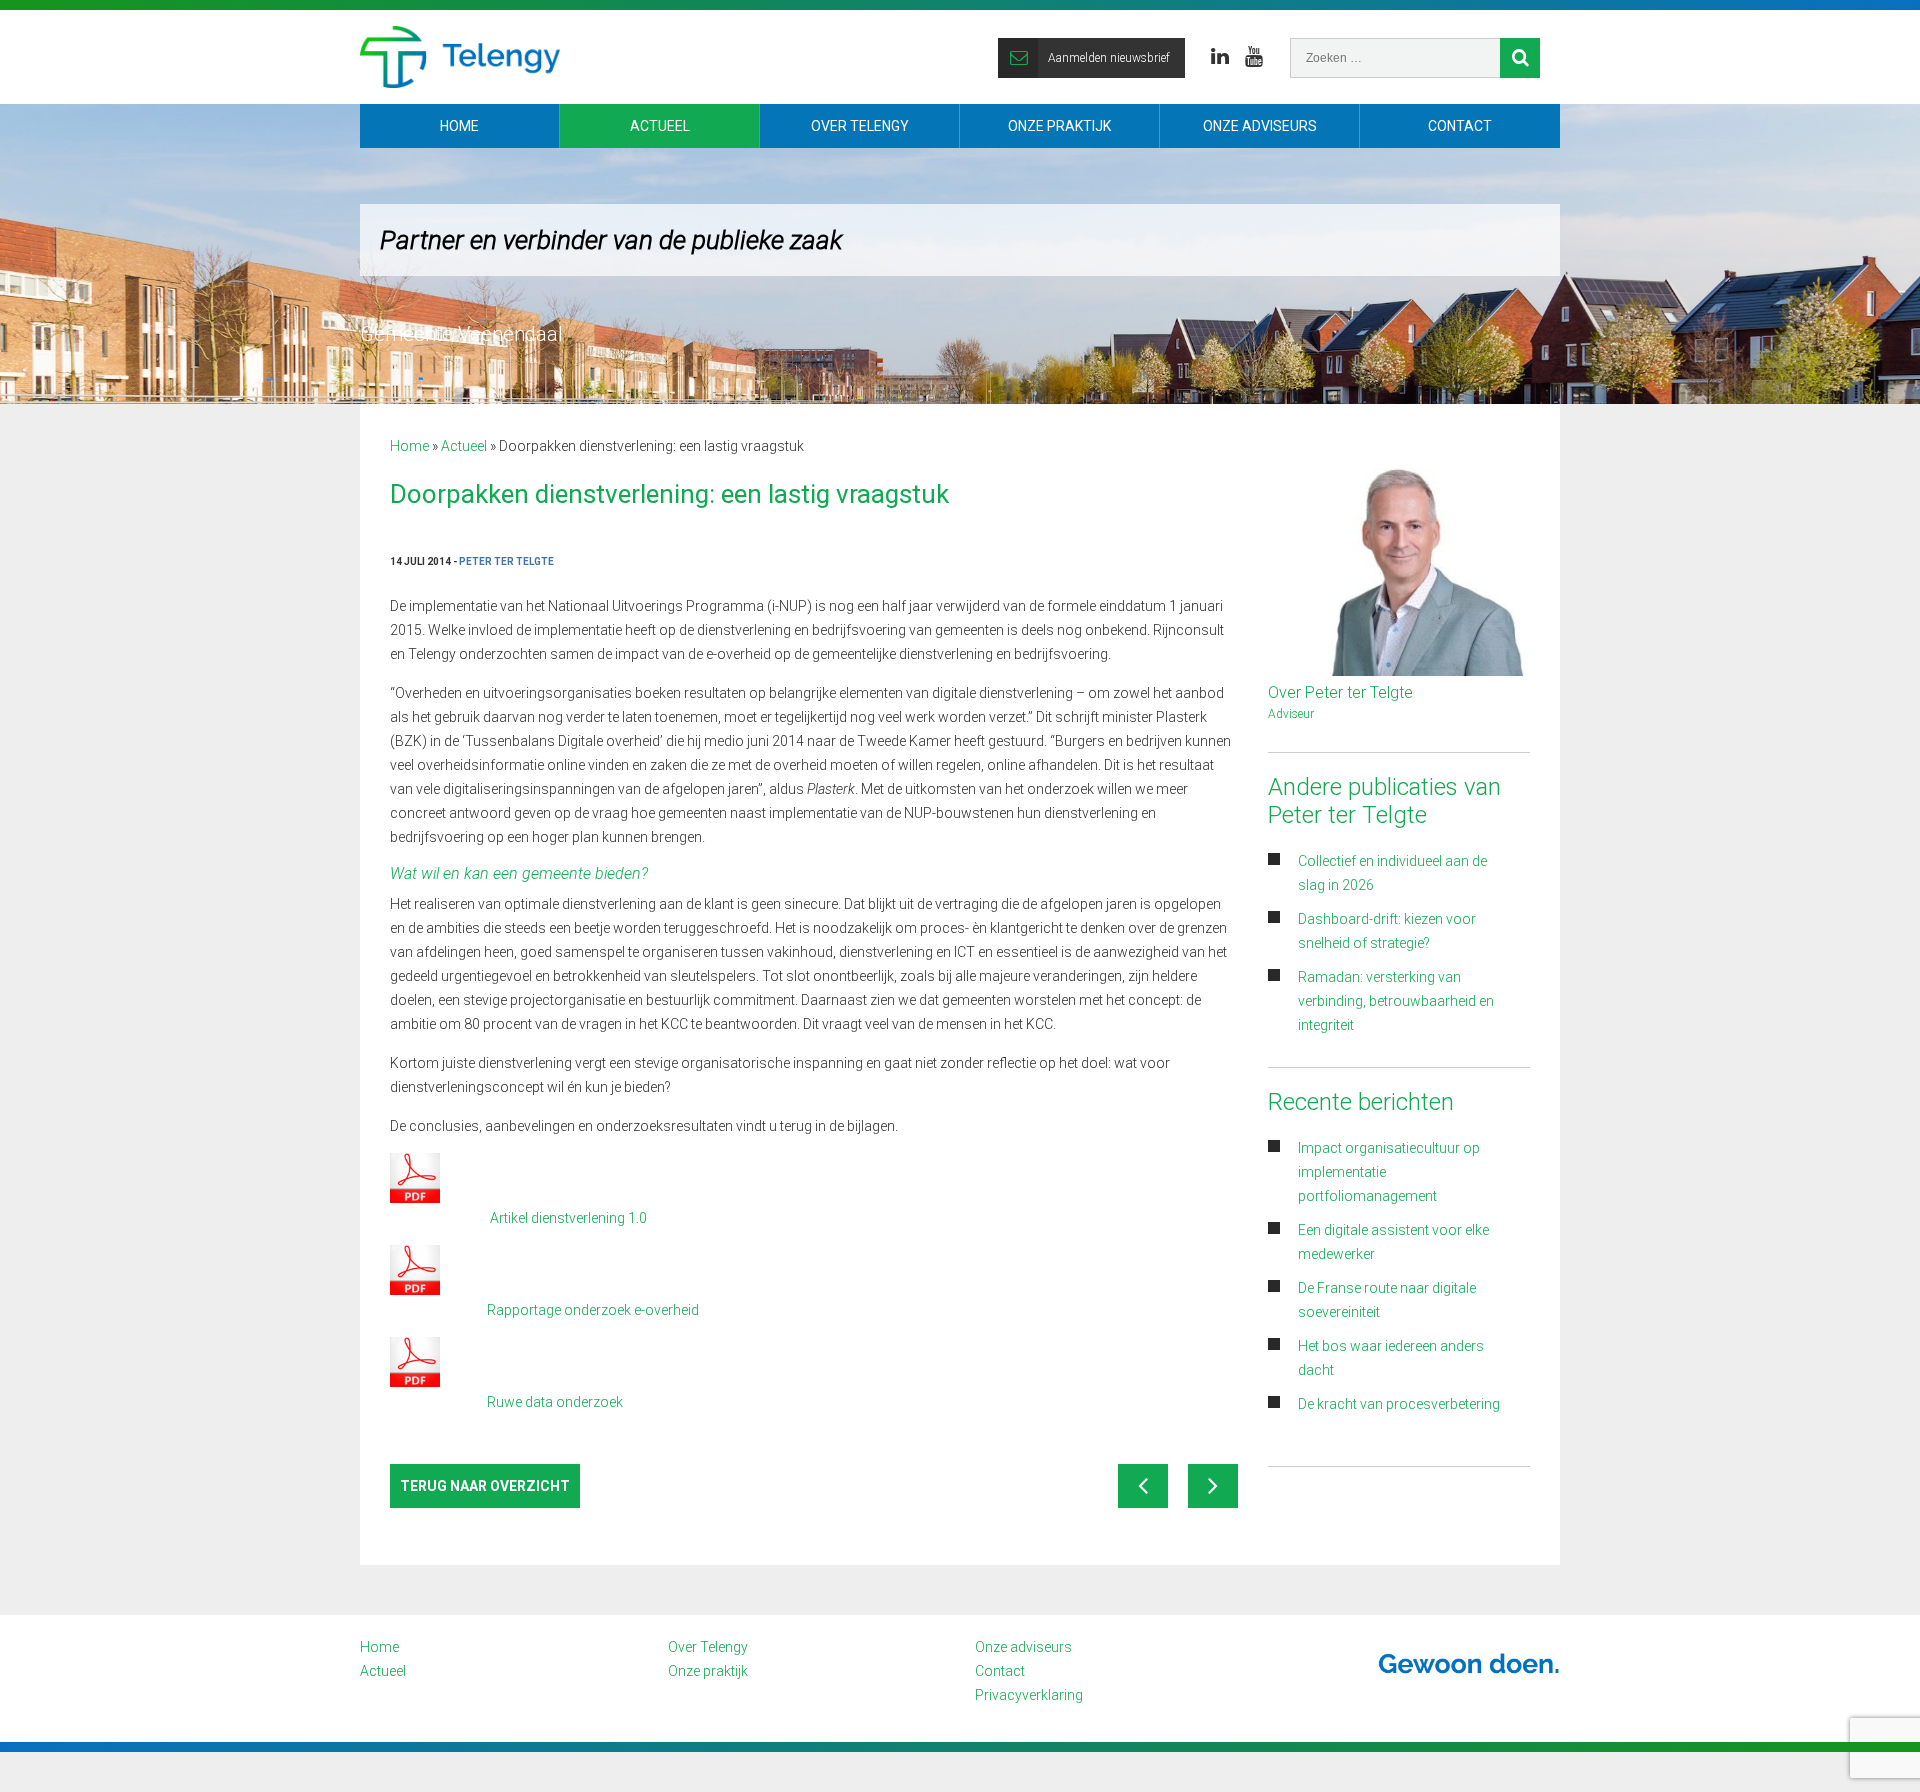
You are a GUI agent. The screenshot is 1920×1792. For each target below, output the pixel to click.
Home (459, 126)
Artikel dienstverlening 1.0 (568, 1218)
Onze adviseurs (1260, 126)
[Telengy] (460, 57)
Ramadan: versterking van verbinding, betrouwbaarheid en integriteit (1396, 1001)
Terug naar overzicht (485, 1486)
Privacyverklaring (1029, 1695)
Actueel (660, 126)
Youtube (1254, 57)
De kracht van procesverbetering (1399, 1404)
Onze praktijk (1059, 126)
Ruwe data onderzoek (555, 1402)
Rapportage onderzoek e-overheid (593, 1310)
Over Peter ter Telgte (1340, 692)
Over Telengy (860, 126)
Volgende (1213, 1486)
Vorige (1143, 1486)
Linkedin (1220, 57)
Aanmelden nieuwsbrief (1109, 58)
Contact (1460, 126)
